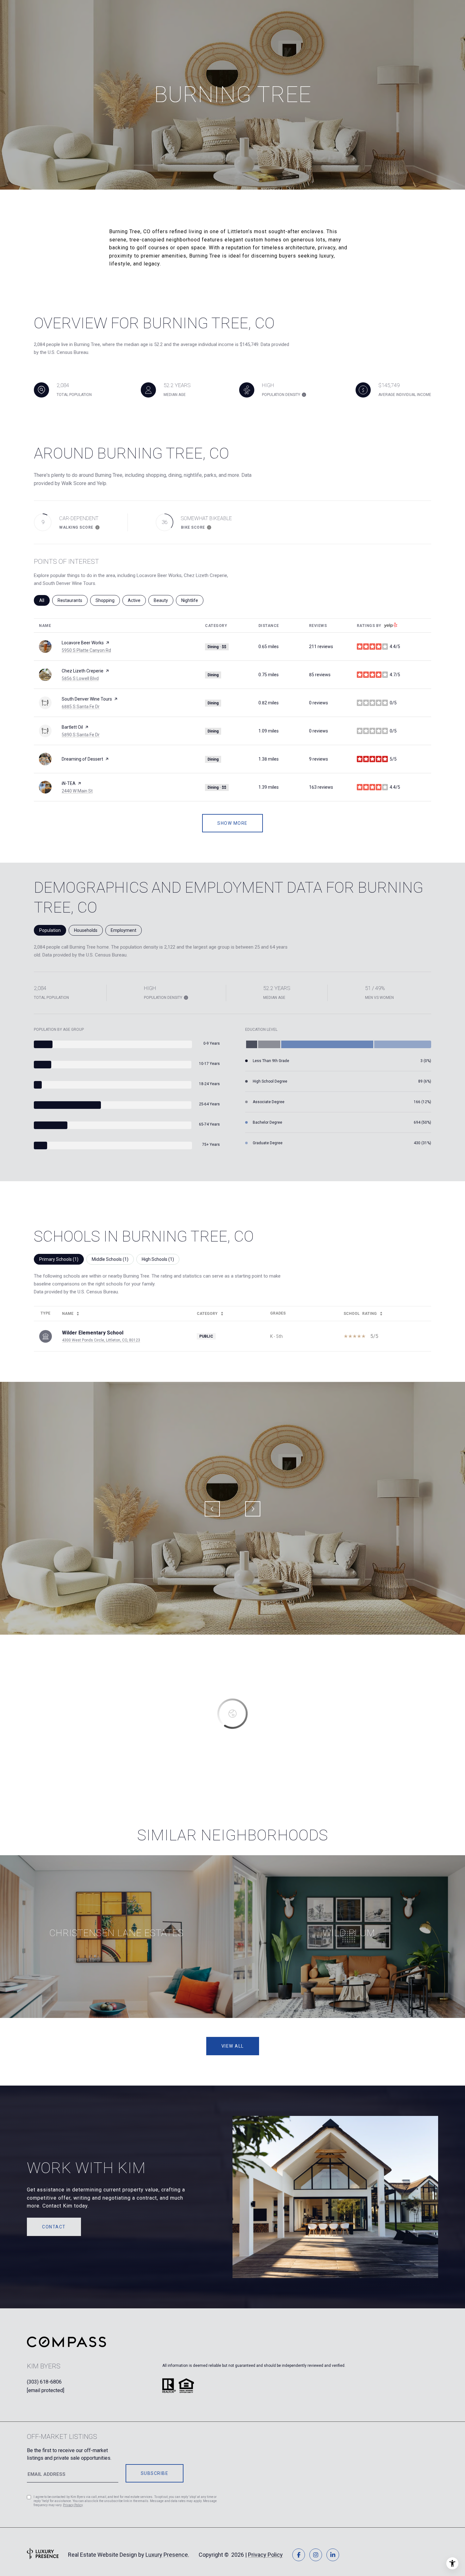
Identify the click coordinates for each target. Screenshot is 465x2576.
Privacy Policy (73, 2505)
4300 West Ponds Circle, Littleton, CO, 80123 (101, 1340)
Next (253, 1509)
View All (233, 2046)
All (44, 600)
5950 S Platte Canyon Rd (86, 650)
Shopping (108, 600)
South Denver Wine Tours (87, 699)
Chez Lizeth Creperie (83, 671)
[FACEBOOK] (299, 2555)
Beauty (164, 600)
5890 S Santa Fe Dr (81, 735)
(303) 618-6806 (44, 2382)
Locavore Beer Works (83, 643)
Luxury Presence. (167, 2555)
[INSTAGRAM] (316, 2555)
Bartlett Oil (72, 727)
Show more (232, 823)
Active (137, 600)
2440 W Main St (77, 791)
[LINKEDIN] (333, 2555)
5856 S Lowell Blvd (80, 678)
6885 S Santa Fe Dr (81, 707)
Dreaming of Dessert (82, 759)
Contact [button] (54, 2227)
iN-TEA (69, 783)
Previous (212, 1509)
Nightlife (192, 600)
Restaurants (73, 600)
